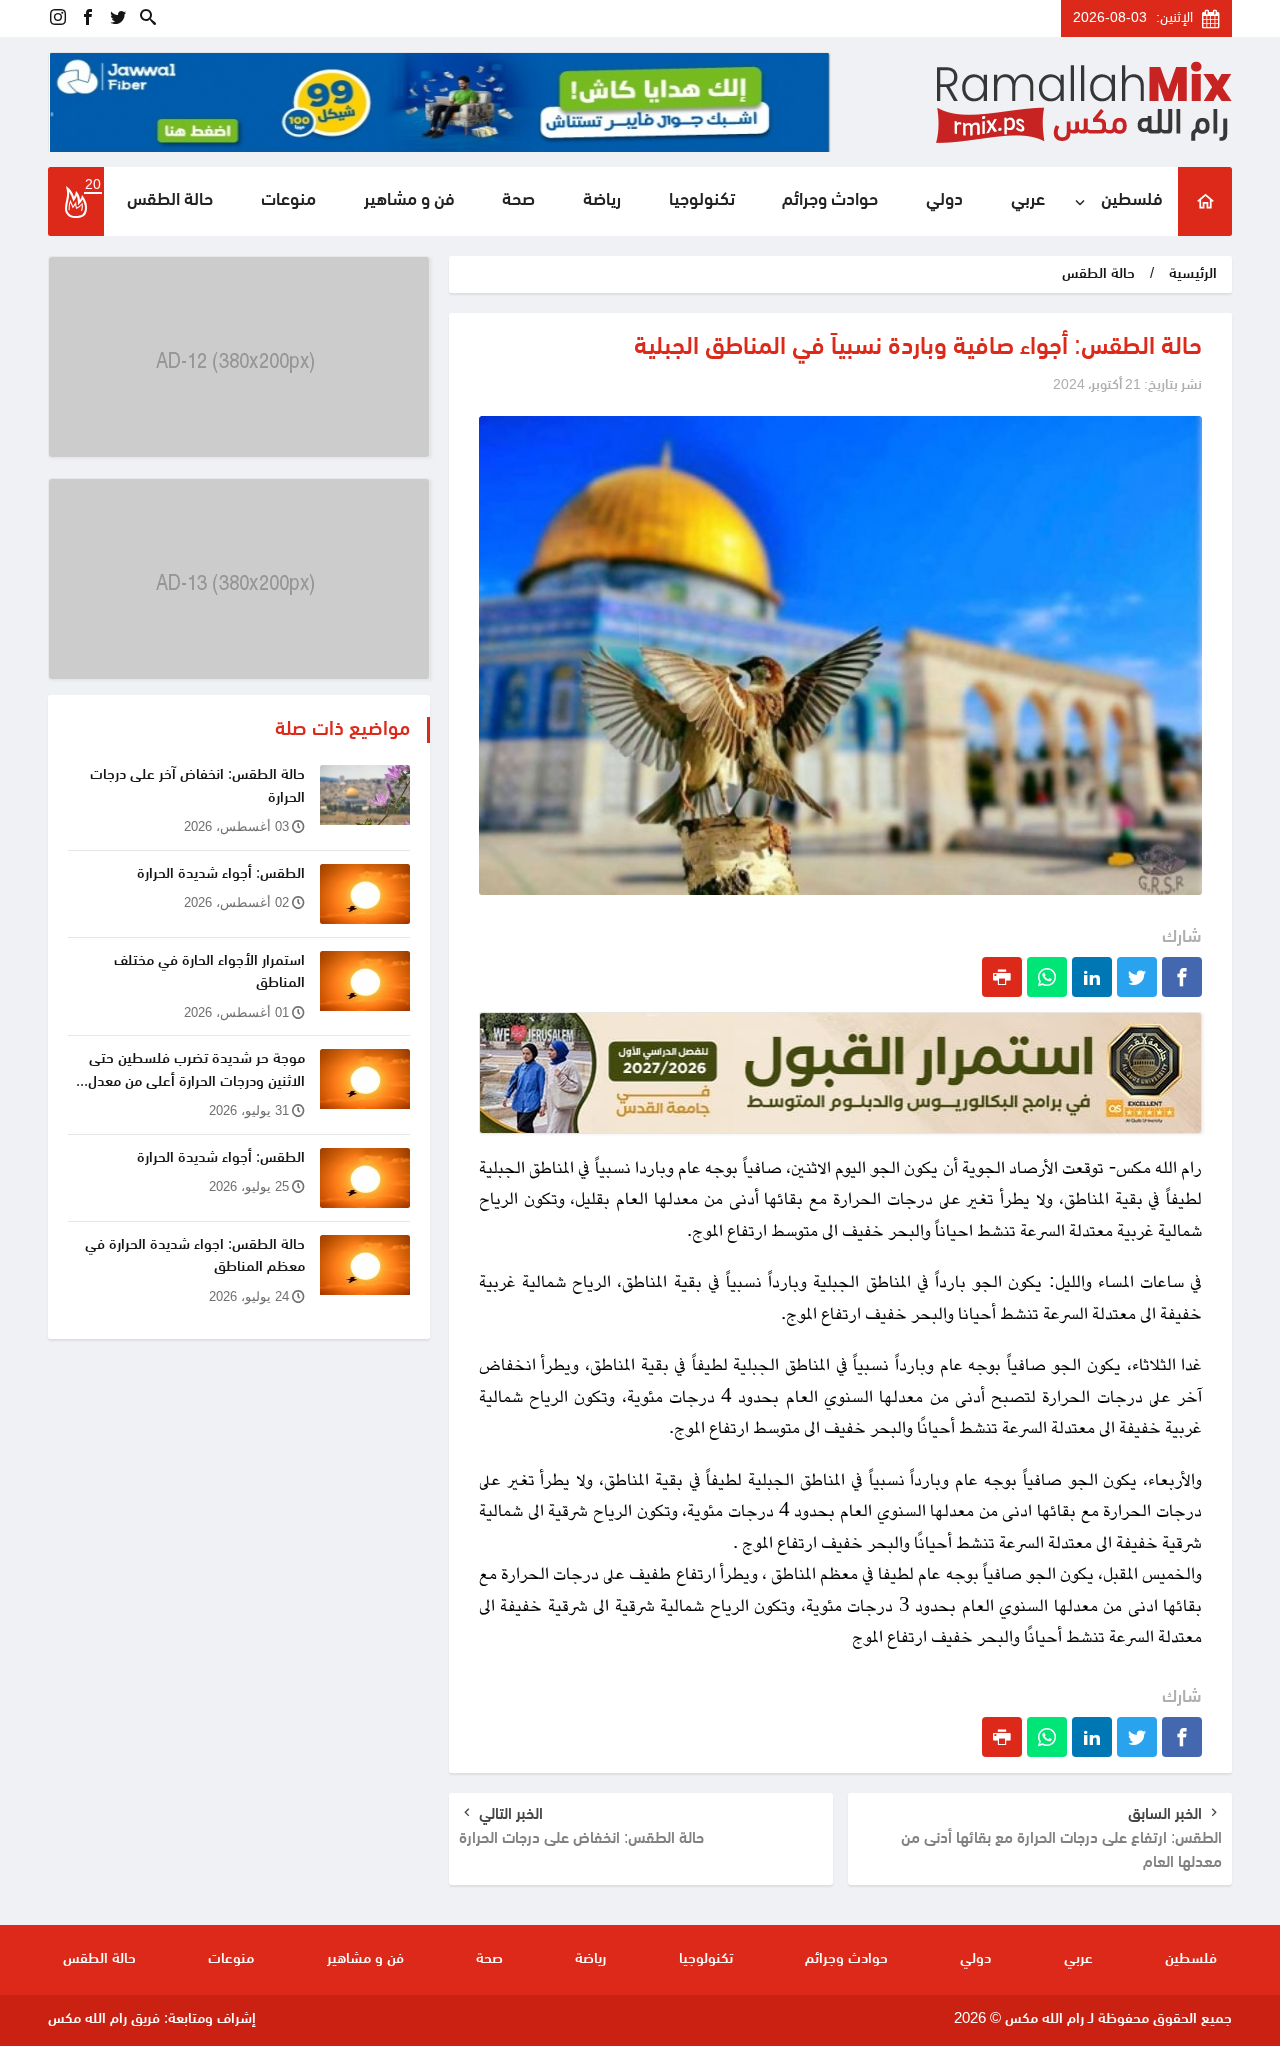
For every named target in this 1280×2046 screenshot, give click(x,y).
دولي (944, 201)
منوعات (288, 201)
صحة (518, 201)
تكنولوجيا (702, 201)
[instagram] (58, 18)
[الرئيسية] (1205, 201)
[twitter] (118, 18)
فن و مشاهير (409, 201)
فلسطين (1132, 201)
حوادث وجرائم (830, 201)
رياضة (602, 201)
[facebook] (88, 18)
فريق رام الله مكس (104, 2019)
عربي (1028, 201)
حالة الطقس (170, 201)
